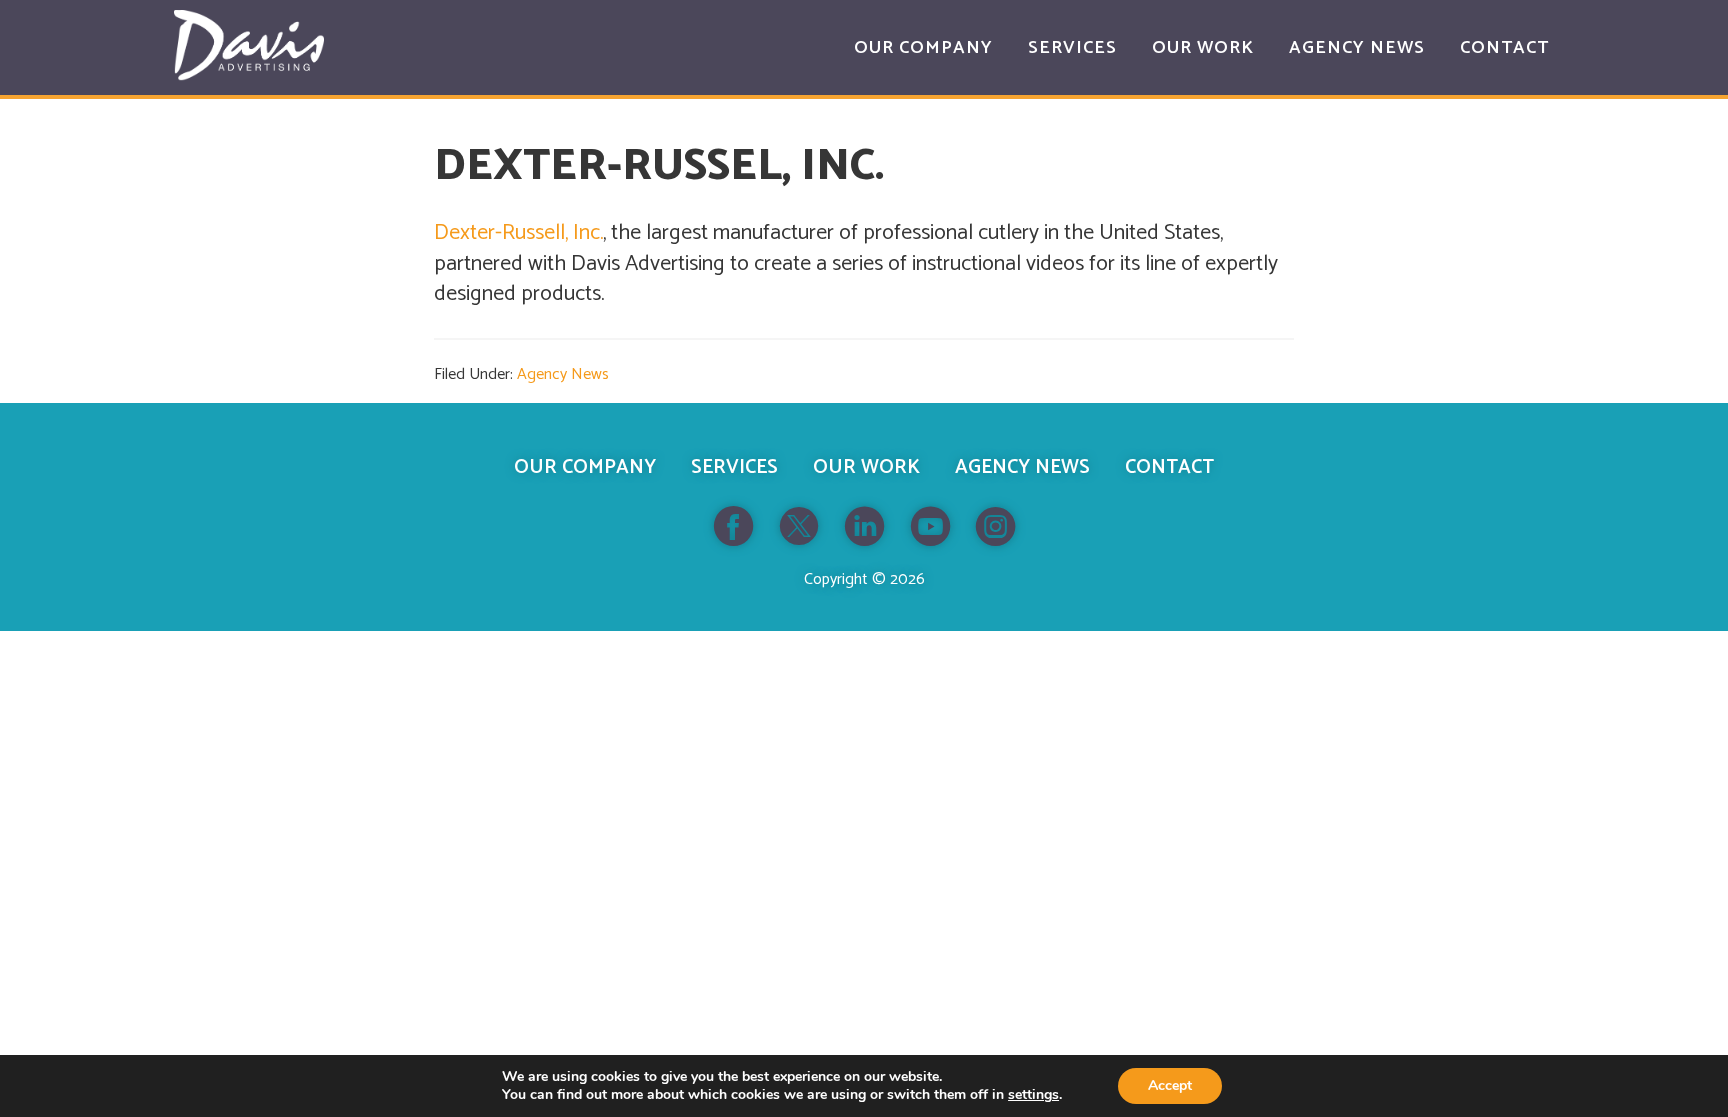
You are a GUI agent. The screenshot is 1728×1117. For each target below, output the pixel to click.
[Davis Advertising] (249, 45)
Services (734, 467)
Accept (1170, 1085)
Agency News (563, 374)
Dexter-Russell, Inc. (518, 233)
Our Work (866, 467)
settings (1033, 1095)
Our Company (585, 467)
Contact (1169, 467)
